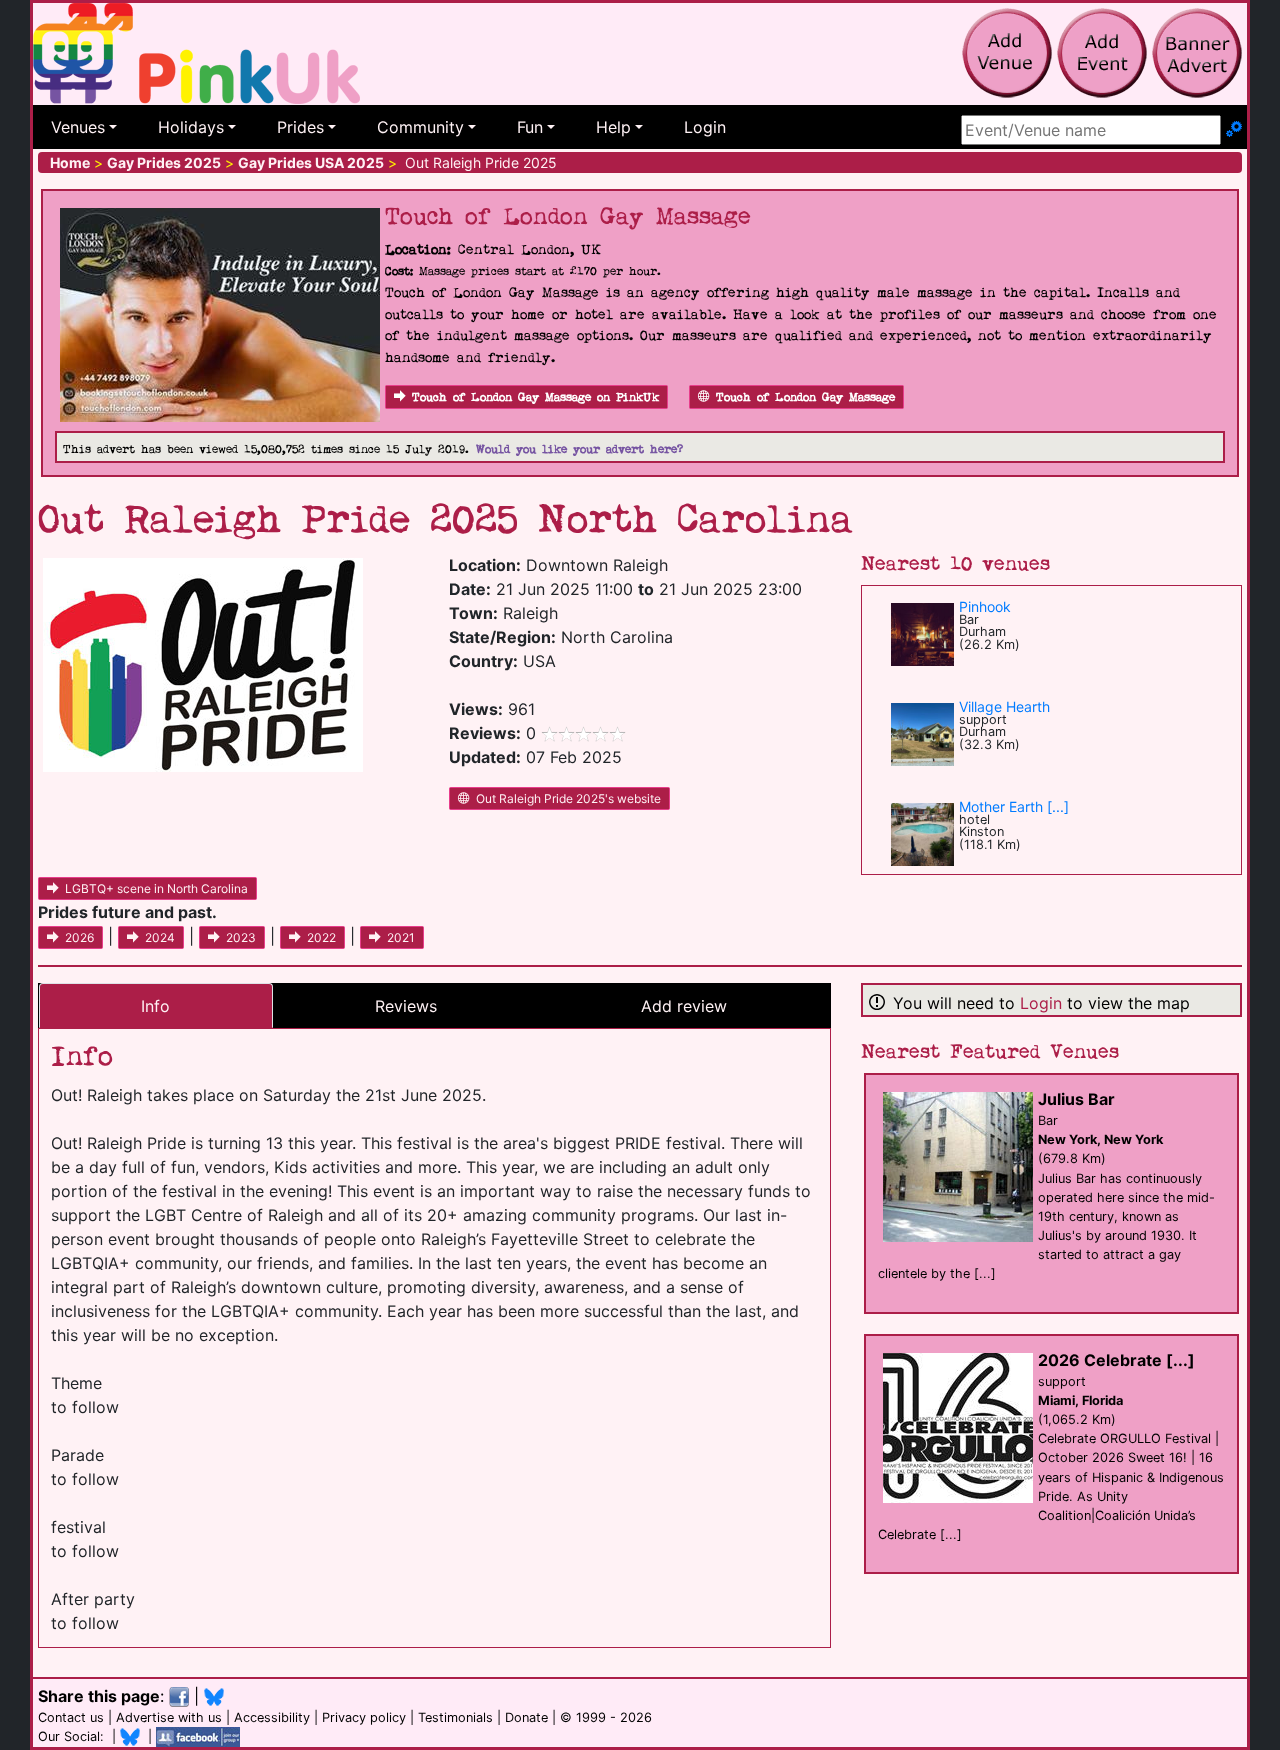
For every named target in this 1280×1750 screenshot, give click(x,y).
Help (613, 127)
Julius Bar (1076, 1099)
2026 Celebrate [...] (1116, 1360)
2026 (79, 937)
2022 (321, 937)
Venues (78, 127)
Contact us (71, 1717)
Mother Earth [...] (1014, 806)
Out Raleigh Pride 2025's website (568, 798)
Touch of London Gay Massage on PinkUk (535, 397)
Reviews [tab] (406, 1006)
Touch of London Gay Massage (805, 397)
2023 (241, 937)
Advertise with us (169, 1717)
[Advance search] (1234, 130)
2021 (401, 937)
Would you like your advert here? (579, 449)
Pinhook (985, 606)
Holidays (191, 127)
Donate (526, 1717)
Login (705, 127)
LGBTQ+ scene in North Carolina (156, 888)
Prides (300, 127)
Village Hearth (1004, 706)
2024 (160, 937)
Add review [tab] (684, 1006)
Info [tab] (155, 1006)
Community (420, 127)
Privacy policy (364, 1717)
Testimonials (455, 1717)
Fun (530, 127)
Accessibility (272, 1717)
